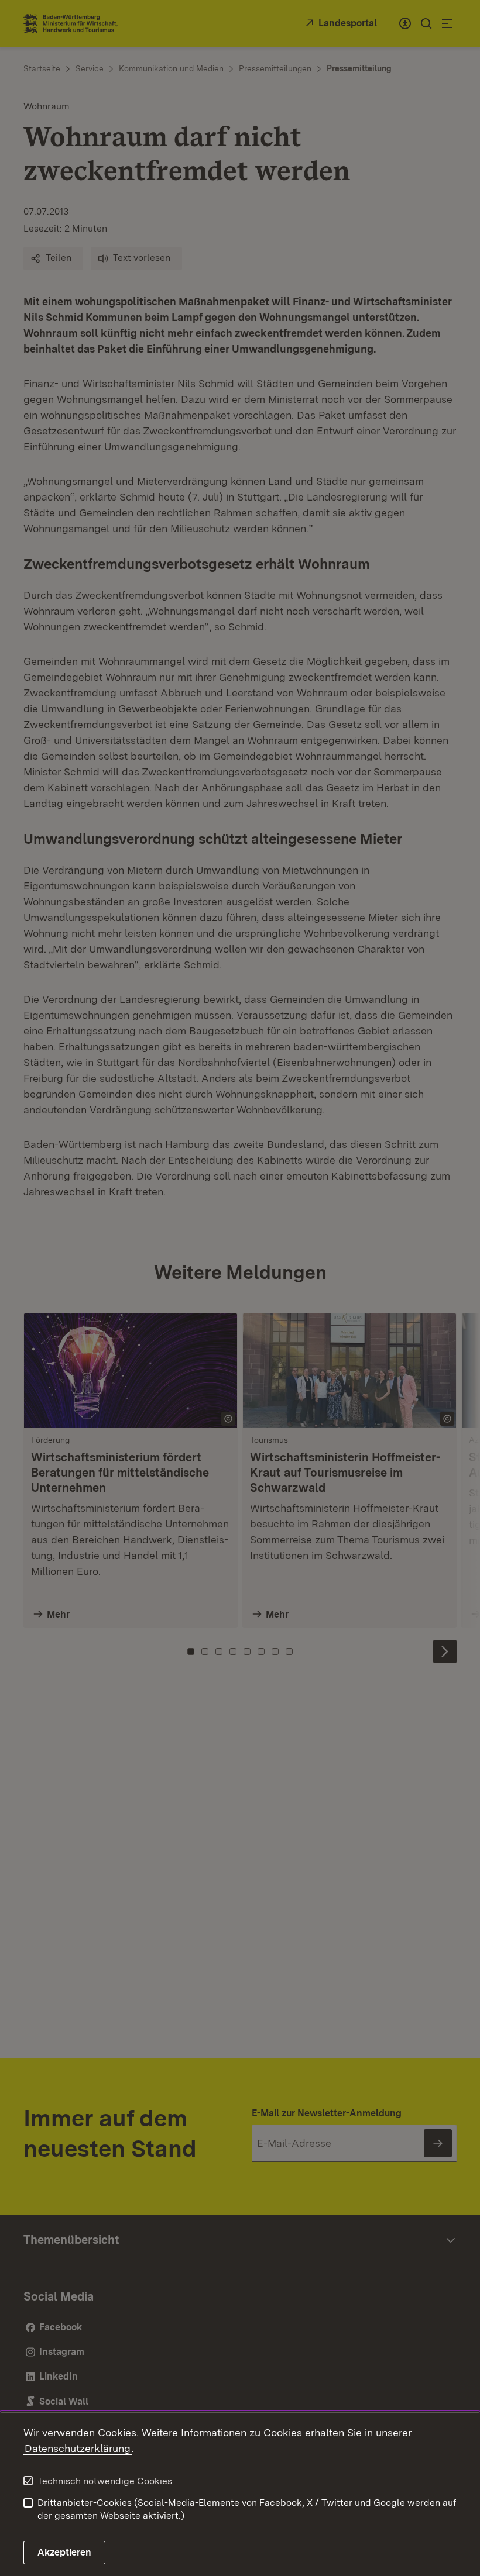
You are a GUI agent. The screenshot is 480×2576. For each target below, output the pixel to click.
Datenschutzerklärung (78, 2448)
